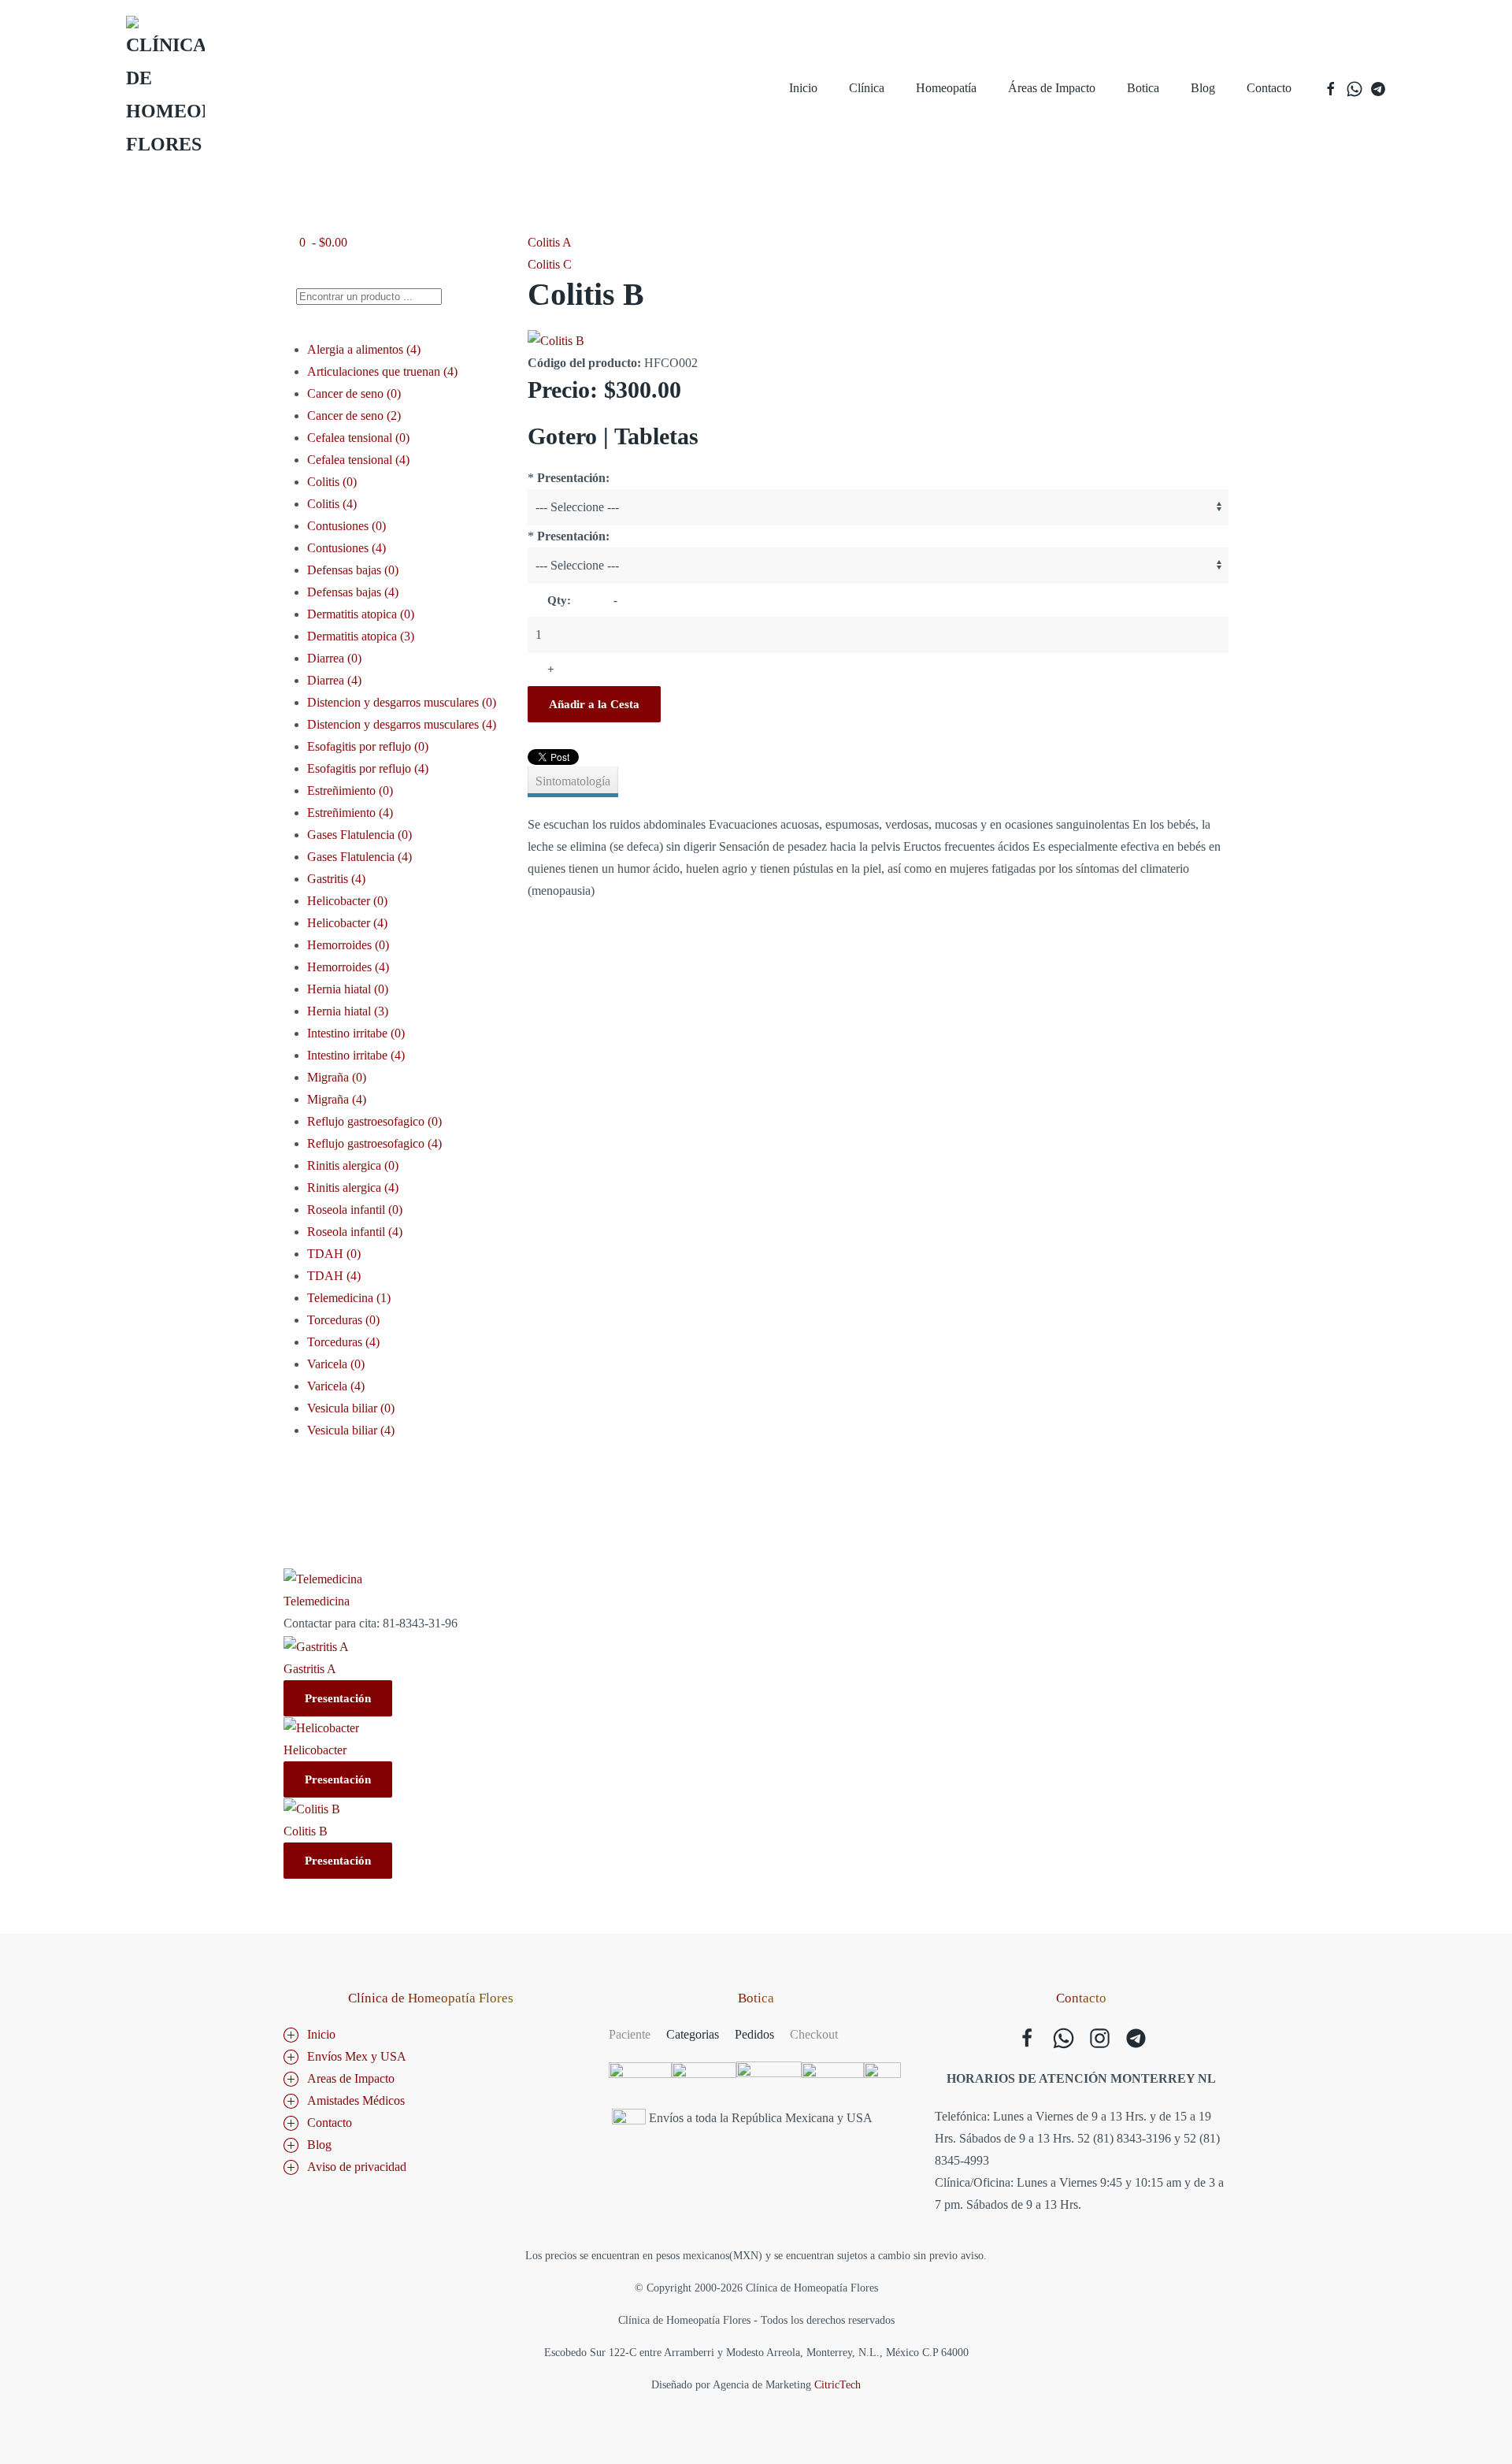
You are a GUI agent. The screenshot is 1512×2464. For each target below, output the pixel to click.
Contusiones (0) (346, 526)
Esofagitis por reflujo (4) (368, 768)
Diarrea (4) (334, 680)
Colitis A (550, 242)
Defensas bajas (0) (353, 570)
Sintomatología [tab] (573, 781)
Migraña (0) (337, 1077)
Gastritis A (310, 1669)
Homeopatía (946, 88)
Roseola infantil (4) (355, 1232)
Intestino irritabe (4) (356, 1055)
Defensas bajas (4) (353, 592)
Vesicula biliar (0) (351, 1408)
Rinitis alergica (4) (353, 1187)
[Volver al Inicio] (165, 88)
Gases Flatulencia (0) (359, 835)
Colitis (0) (332, 482)
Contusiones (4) (346, 548)
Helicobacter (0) (347, 901)
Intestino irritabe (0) (356, 1033)
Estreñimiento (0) (350, 790)
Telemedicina (317, 1601)
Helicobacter (315, 1750)
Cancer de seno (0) (354, 393)
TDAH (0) (334, 1254)
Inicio (803, 88)
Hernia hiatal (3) (348, 1011)
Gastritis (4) (336, 879)
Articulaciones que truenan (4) (382, 371)
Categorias (693, 2034)
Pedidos (754, 2034)
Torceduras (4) (343, 1342)
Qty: (559, 600)
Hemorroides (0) (348, 945)
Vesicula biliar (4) (351, 1430)
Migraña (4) (337, 1099)
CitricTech (838, 2385)
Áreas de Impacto (1052, 88)
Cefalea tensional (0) (358, 438)
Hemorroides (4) (348, 967)
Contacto (1269, 88)
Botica (1143, 88)
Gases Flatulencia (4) (359, 857)
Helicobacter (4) (347, 923)
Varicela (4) (336, 1386)
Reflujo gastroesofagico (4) (374, 1143)
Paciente (630, 2034)
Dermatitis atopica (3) (361, 636)
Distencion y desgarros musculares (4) (402, 724)
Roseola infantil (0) (355, 1210)
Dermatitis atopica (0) (361, 614)
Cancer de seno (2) (354, 416)
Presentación (338, 1698)
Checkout (814, 2034)
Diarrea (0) (334, 658)
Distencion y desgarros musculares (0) (402, 702)
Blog (1203, 88)
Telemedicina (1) (349, 1298)
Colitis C (550, 264)
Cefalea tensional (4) (358, 460)
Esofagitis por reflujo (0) (368, 746)
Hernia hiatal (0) (348, 989)
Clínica (867, 88)
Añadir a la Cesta (594, 704)
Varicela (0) (336, 1364)
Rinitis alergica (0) (353, 1165)
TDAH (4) (334, 1276)
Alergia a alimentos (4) (364, 349)
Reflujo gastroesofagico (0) (374, 1121)
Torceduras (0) (343, 1320)
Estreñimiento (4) (350, 813)
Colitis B (306, 1831)
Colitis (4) (332, 504)
